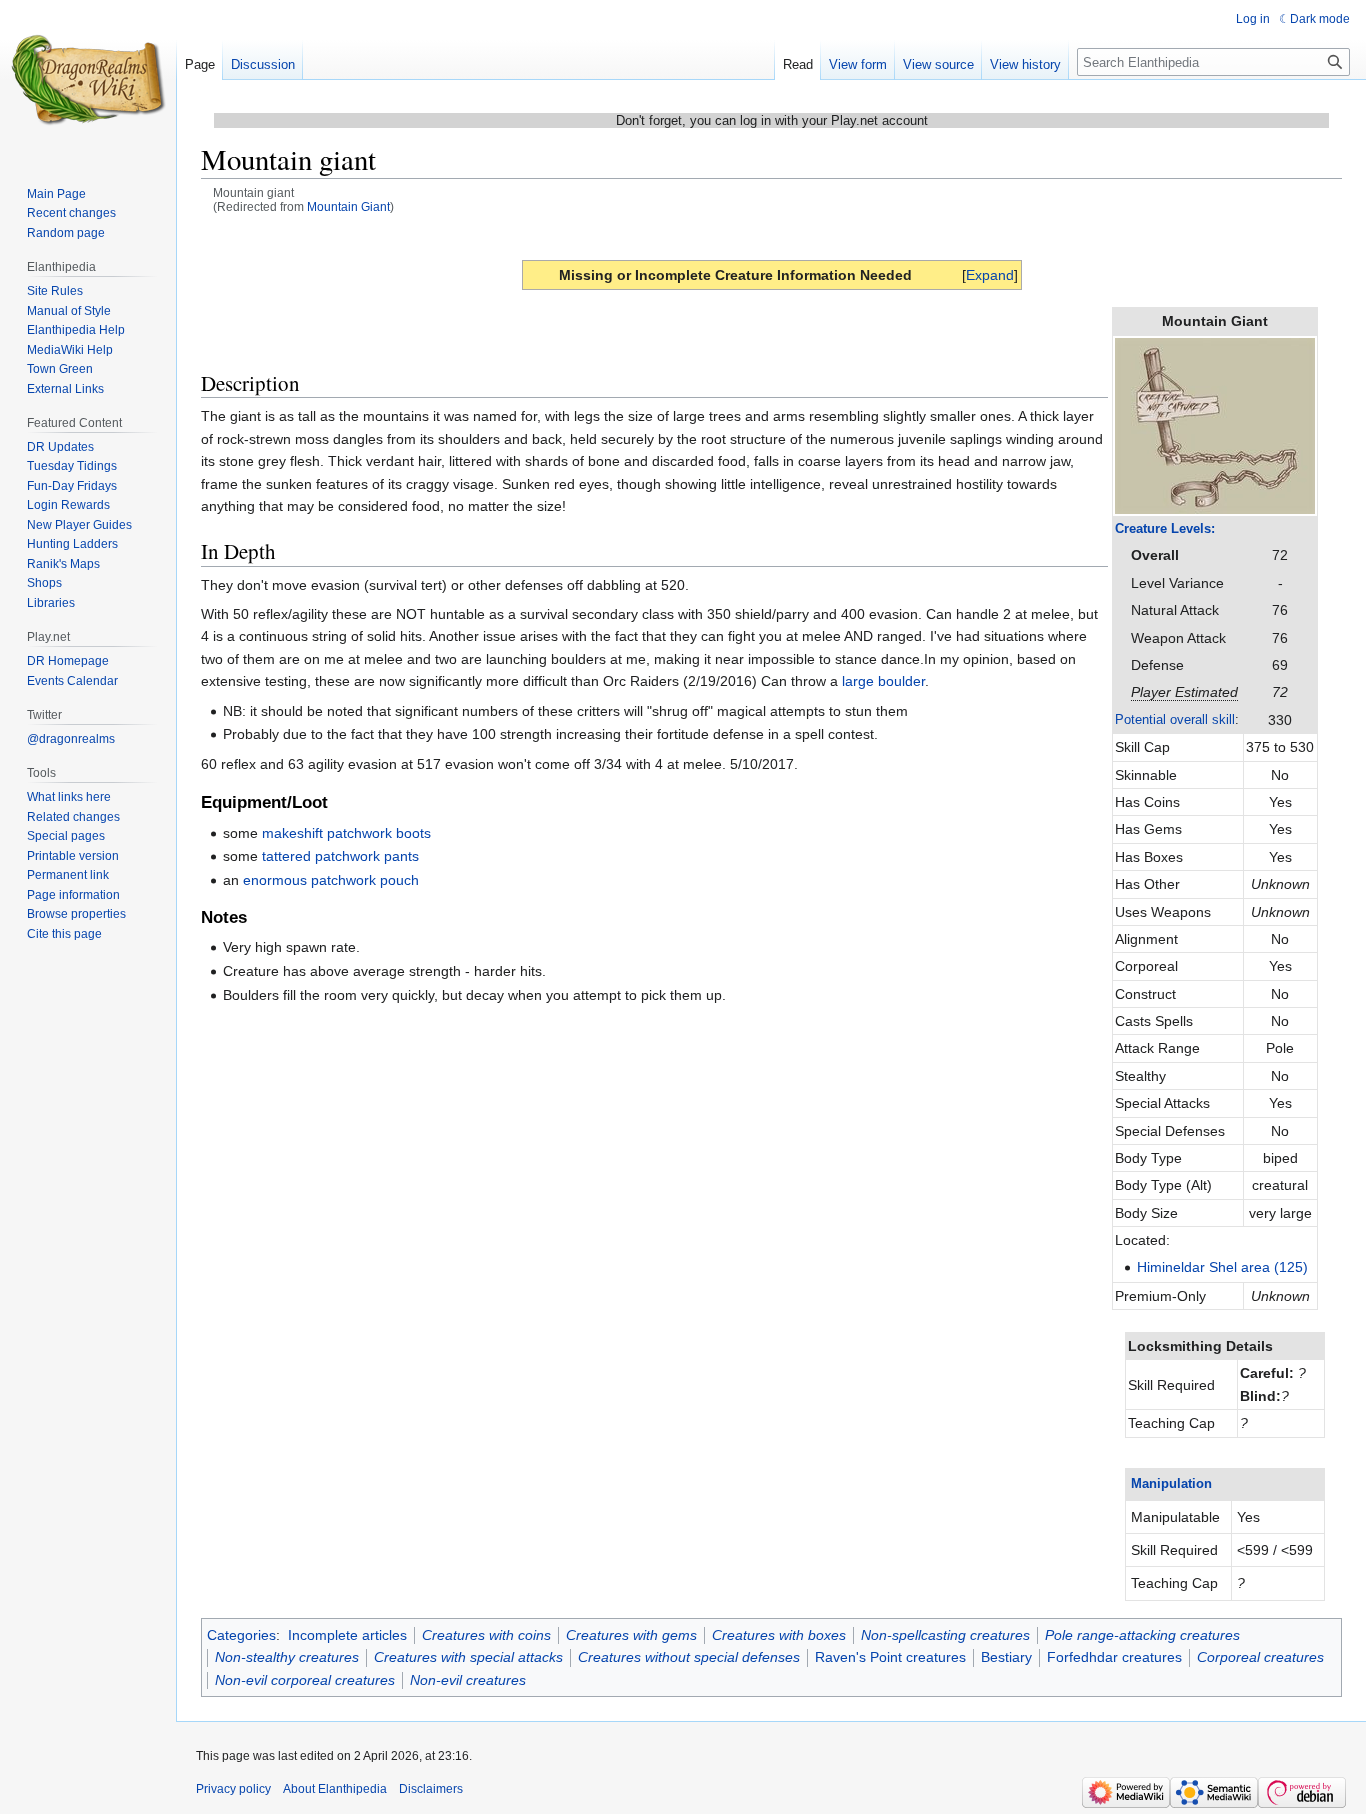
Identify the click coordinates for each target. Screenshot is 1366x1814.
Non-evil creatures (468, 1680)
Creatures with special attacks (468, 1657)
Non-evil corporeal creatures (305, 1680)
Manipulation (1171, 1483)
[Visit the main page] (88, 80)
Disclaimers (431, 1789)
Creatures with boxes (779, 1635)
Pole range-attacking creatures (1142, 1635)
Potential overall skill (1175, 719)
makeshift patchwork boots (346, 833)
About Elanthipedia (335, 1789)
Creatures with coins (486, 1635)
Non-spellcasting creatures (945, 1635)
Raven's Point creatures (890, 1657)
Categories (241, 1635)
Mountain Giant (348, 206)
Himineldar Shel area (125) (1222, 1267)
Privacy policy (233, 1789)
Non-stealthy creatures (287, 1657)
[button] (990, 275)
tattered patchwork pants (340, 856)
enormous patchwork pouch (331, 880)
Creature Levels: (1165, 528)
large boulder (883, 681)
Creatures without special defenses (689, 1657)
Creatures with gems (631, 1635)
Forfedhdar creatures (1114, 1657)
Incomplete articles (347, 1635)
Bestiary (1006, 1657)
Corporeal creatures (1260, 1657)
